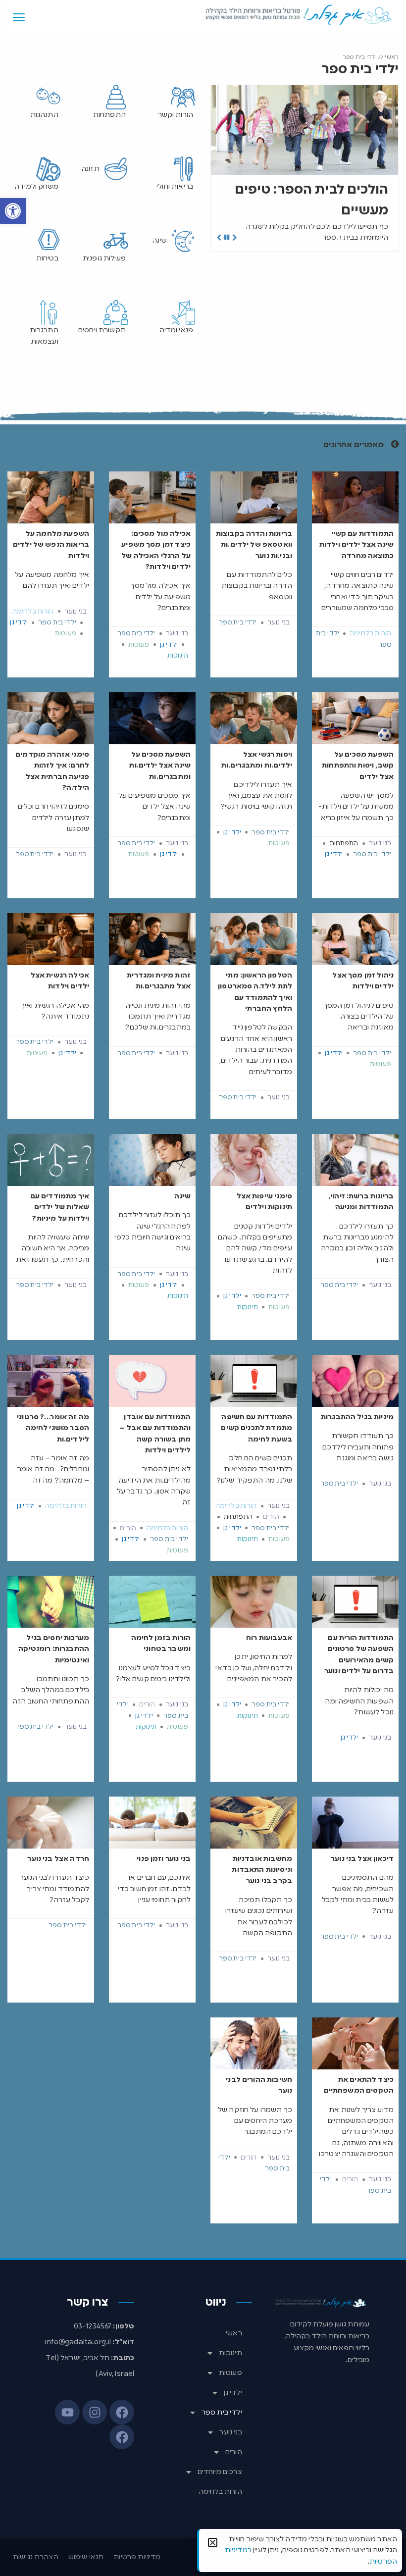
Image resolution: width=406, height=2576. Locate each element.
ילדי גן (233, 2393)
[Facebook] (122, 2412)
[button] (13, 211)
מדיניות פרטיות (137, 2557)
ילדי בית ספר (222, 2413)
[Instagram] (95, 2412)
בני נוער (230, 2432)
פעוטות (230, 2373)
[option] (304, 168)
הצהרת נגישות (36, 2557)
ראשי (392, 57)
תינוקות (230, 2353)
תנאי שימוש (86, 2557)
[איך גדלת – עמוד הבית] (299, 15)
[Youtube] (67, 2412)
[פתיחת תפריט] (19, 17)
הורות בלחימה (220, 2492)
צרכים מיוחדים (220, 2472)
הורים (234, 2452)
